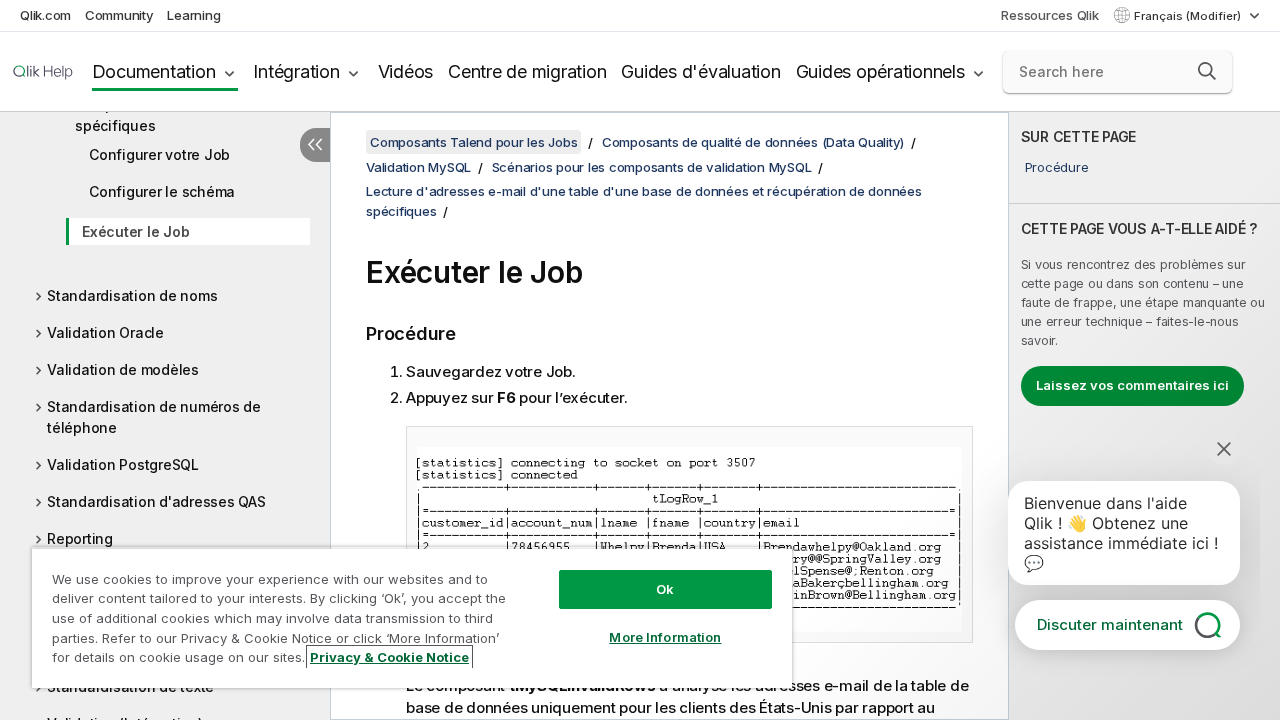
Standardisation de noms (132, 295)
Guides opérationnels (880, 71)
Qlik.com (45, 15)
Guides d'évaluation (700, 71)
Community (119, 15)
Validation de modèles (123, 369)
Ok (665, 589)
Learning (193, 15)
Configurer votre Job (159, 154)
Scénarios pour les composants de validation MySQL (652, 167)
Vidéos (406, 71)
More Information (665, 637)
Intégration (296, 71)
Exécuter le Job (135, 231)
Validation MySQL (418, 167)
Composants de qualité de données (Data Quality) (753, 142)
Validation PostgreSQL (123, 464)
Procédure (1057, 167)
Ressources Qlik (1049, 15)
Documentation (154, 71)
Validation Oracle (105, 332)
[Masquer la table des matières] (315, 145)
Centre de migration (527, 71)
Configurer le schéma (162, 191)
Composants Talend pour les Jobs (473, 142)
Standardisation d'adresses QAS (156, 501)
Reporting (80, 538)
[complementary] (1144, 416)
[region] (412, 617)
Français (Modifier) (1189, 16)
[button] (1207, 71)
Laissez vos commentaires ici (1132, 385)
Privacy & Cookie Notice (389, 657)
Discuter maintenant (1110, 624)
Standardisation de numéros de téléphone (154, 417)
